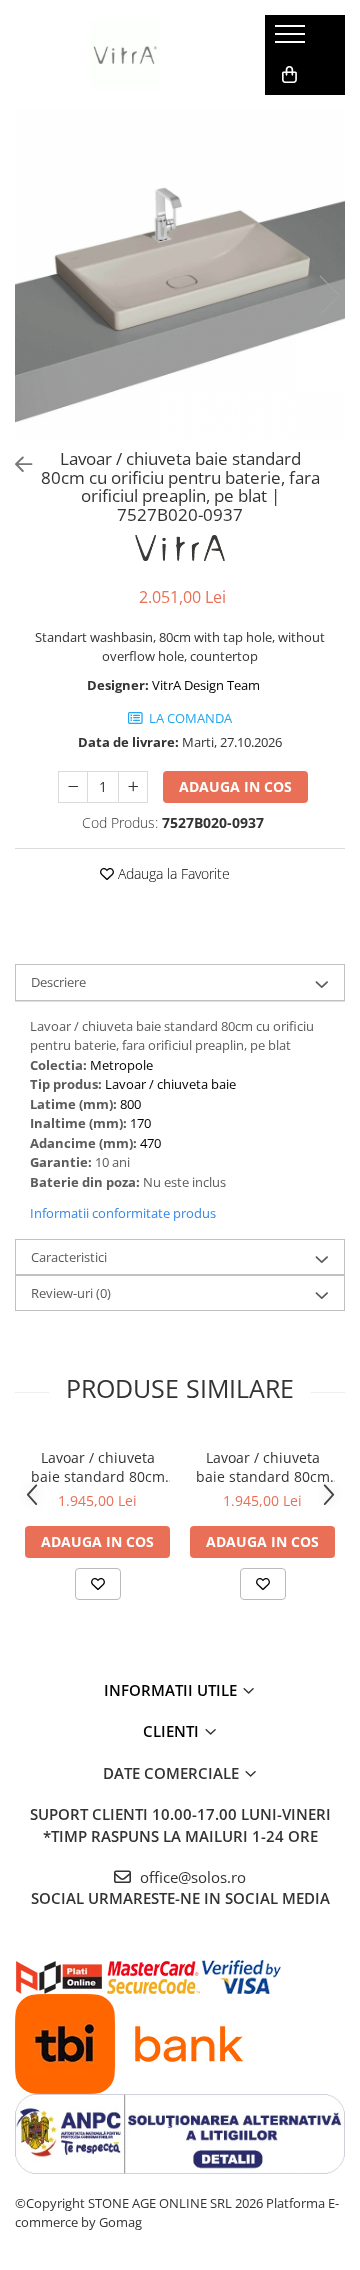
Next (329, 295)
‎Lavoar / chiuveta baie (170, 1084)
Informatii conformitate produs (123, 1213)
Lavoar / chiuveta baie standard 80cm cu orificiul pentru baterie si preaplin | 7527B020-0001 (98, 1467)
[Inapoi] (15, 464)
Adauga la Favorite (172, 873)
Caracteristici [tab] (69, 1257)
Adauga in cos (235, 786)
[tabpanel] (180, 275)
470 (150, 1143)
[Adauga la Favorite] (98, 1584)
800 (130, 1104)
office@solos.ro (191, 1877)
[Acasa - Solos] (125, 55)
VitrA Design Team (206, 685)
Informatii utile (172, 1690)
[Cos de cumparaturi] (289, 75)
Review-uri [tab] (71, 1293)
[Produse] (292, 40)
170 (140, 1123)
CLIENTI (173, 1731)
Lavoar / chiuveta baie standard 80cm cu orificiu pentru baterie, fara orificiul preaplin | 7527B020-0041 (262, 1467)
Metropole (121, 1065)
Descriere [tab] (58, 982)
